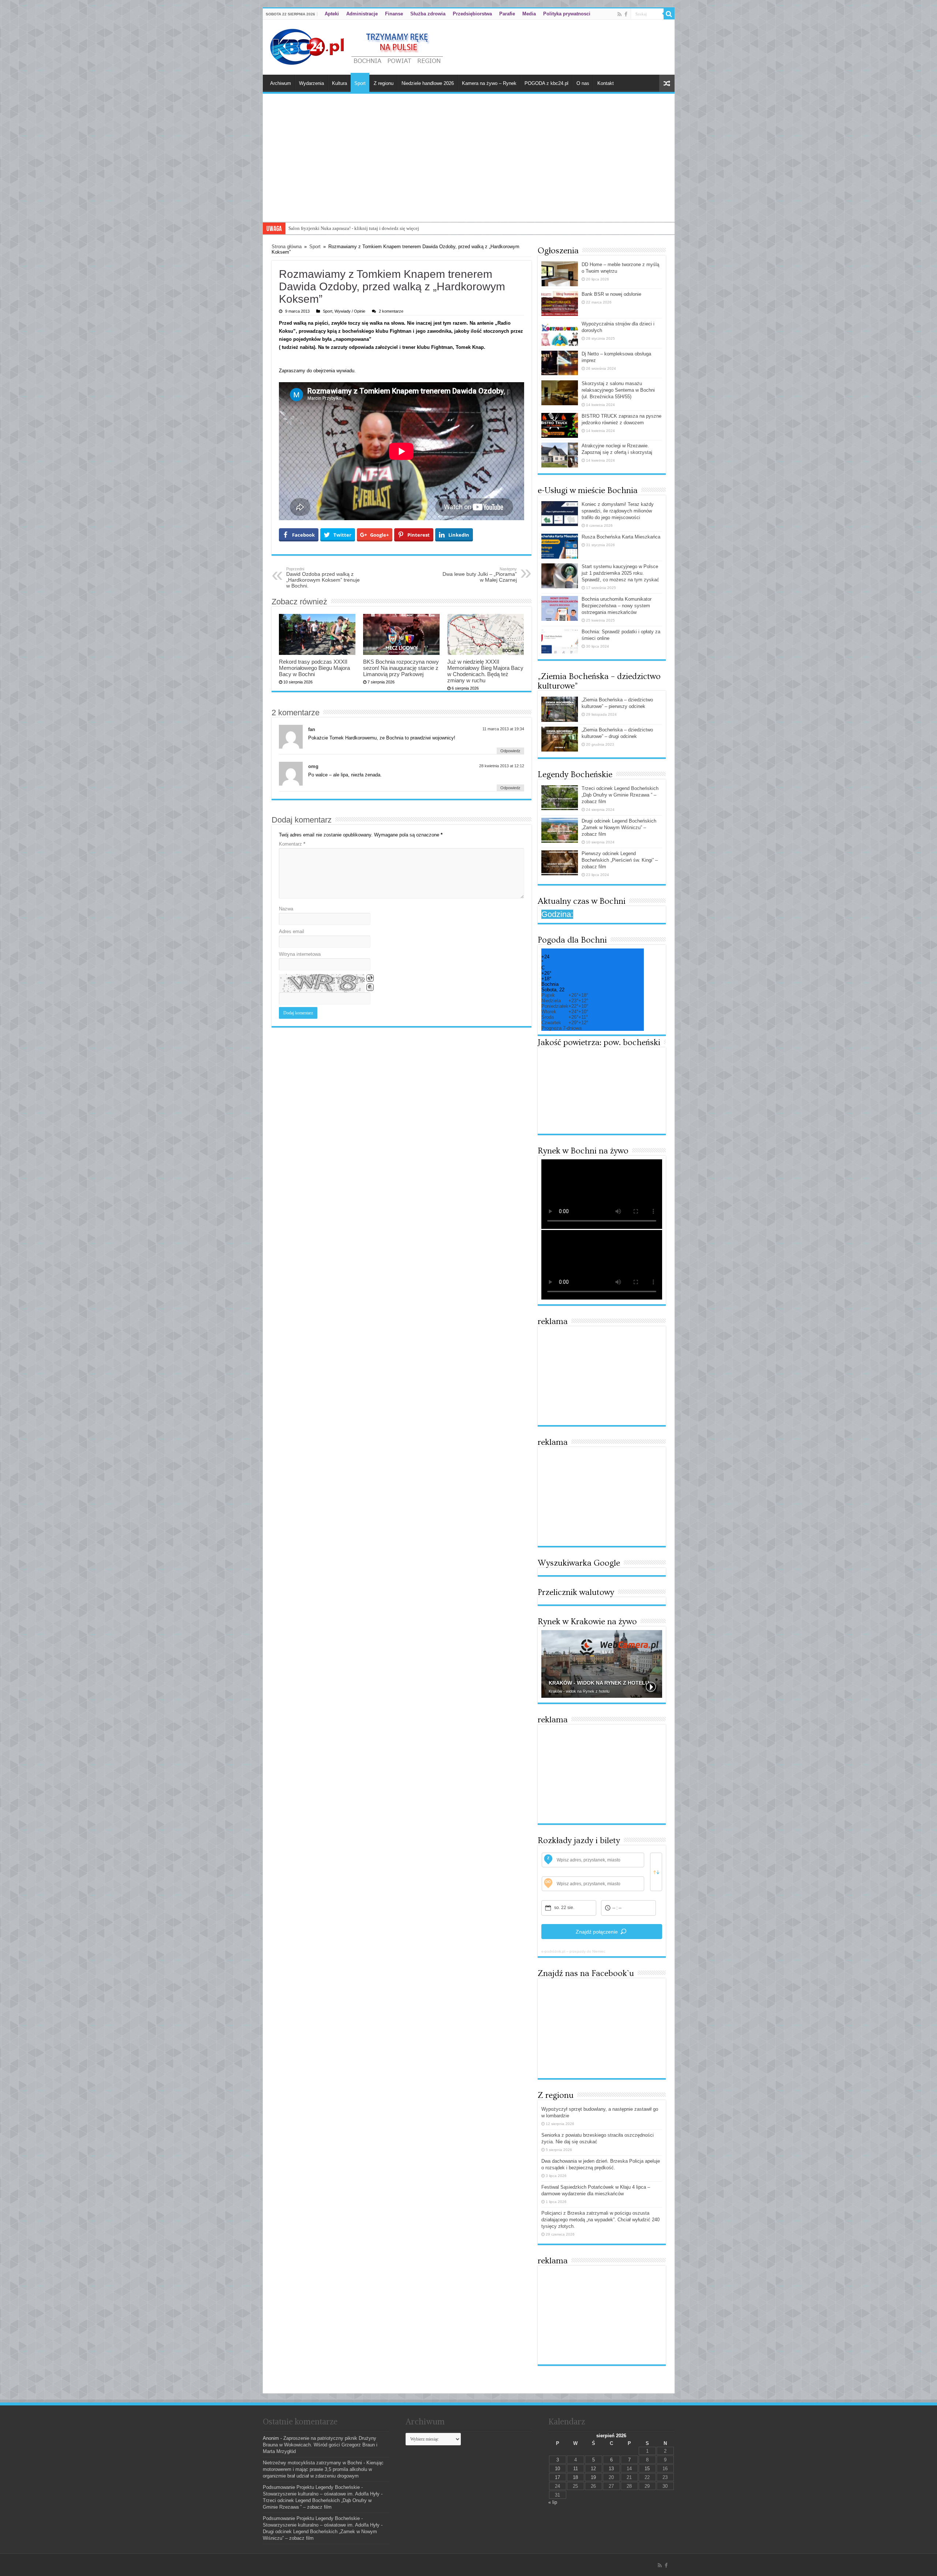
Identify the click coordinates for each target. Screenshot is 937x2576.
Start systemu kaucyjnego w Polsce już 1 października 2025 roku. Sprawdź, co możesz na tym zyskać (620, 573)
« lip (553, 2502)
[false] (656, 1872)
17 (557, 2477)
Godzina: (557, 914)
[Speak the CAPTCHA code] (370, 987)
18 (575, 2477)
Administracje (362, 14)
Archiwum (281, 83)
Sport (360, 83)
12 (593, 2469)
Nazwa (286, 909)
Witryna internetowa (300, 954)
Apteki (332, 14)
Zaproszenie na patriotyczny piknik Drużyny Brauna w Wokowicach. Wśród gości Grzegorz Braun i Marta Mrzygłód (320, 2445)
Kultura (339, 83)
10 (557, 2469)
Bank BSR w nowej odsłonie (611, 294)
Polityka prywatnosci (567, 14)
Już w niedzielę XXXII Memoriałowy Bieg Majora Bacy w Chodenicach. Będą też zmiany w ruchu (485, 671)
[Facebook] (626, 14)
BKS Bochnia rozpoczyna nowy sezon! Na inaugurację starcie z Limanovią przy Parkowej (401, 668)
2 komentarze (391, 311)
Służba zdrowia (428, 14)
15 (647, 2469)
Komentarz (292, 844)
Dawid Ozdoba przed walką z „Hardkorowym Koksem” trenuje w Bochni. (323, 578)
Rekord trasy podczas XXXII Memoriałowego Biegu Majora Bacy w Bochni (314, 668)
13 (611, 2469)
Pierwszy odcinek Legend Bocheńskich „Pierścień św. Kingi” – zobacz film (620, 860)
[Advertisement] (469, 167)
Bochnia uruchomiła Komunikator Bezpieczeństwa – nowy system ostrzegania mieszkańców (617, 606)
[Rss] (619, 14)
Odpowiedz (510, 751)
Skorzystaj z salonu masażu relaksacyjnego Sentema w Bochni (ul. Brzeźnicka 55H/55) (374, 228)
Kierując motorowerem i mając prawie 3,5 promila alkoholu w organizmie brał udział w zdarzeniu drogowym (323, 2469)
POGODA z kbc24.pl (546, 83)
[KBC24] (358, 46)
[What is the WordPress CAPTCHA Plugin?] (322, 983)
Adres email (292, 931)
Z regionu (384, 83)
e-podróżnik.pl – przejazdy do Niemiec (573, 1951)
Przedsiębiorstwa (472, 14)
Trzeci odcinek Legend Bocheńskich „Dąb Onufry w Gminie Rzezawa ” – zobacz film (620, 795)
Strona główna (287, 247)
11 (576, 2469)
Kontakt (606, 83)
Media (529, 14)
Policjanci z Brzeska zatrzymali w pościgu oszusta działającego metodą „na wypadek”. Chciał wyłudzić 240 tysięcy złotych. (600, 2220)
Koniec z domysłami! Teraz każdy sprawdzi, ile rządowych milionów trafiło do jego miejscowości (618, 511)
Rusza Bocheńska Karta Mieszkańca (621, 537)
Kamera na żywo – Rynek (489, 83)
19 (593, 2477)
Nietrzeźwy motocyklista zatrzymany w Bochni (312, 2463)
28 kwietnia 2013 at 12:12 (502, 766)
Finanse (394, 14)
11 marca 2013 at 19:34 (503, 729)
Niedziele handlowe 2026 (428, 83)
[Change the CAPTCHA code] (370, 978)
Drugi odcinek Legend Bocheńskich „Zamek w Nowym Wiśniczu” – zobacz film (619, 827)
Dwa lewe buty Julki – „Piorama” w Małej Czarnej (480, 575)
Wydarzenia (311, 83)
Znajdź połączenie (597, 1932)
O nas (583, 83)
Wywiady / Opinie (350, 311)
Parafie (507, 14)
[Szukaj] (669, 14)
